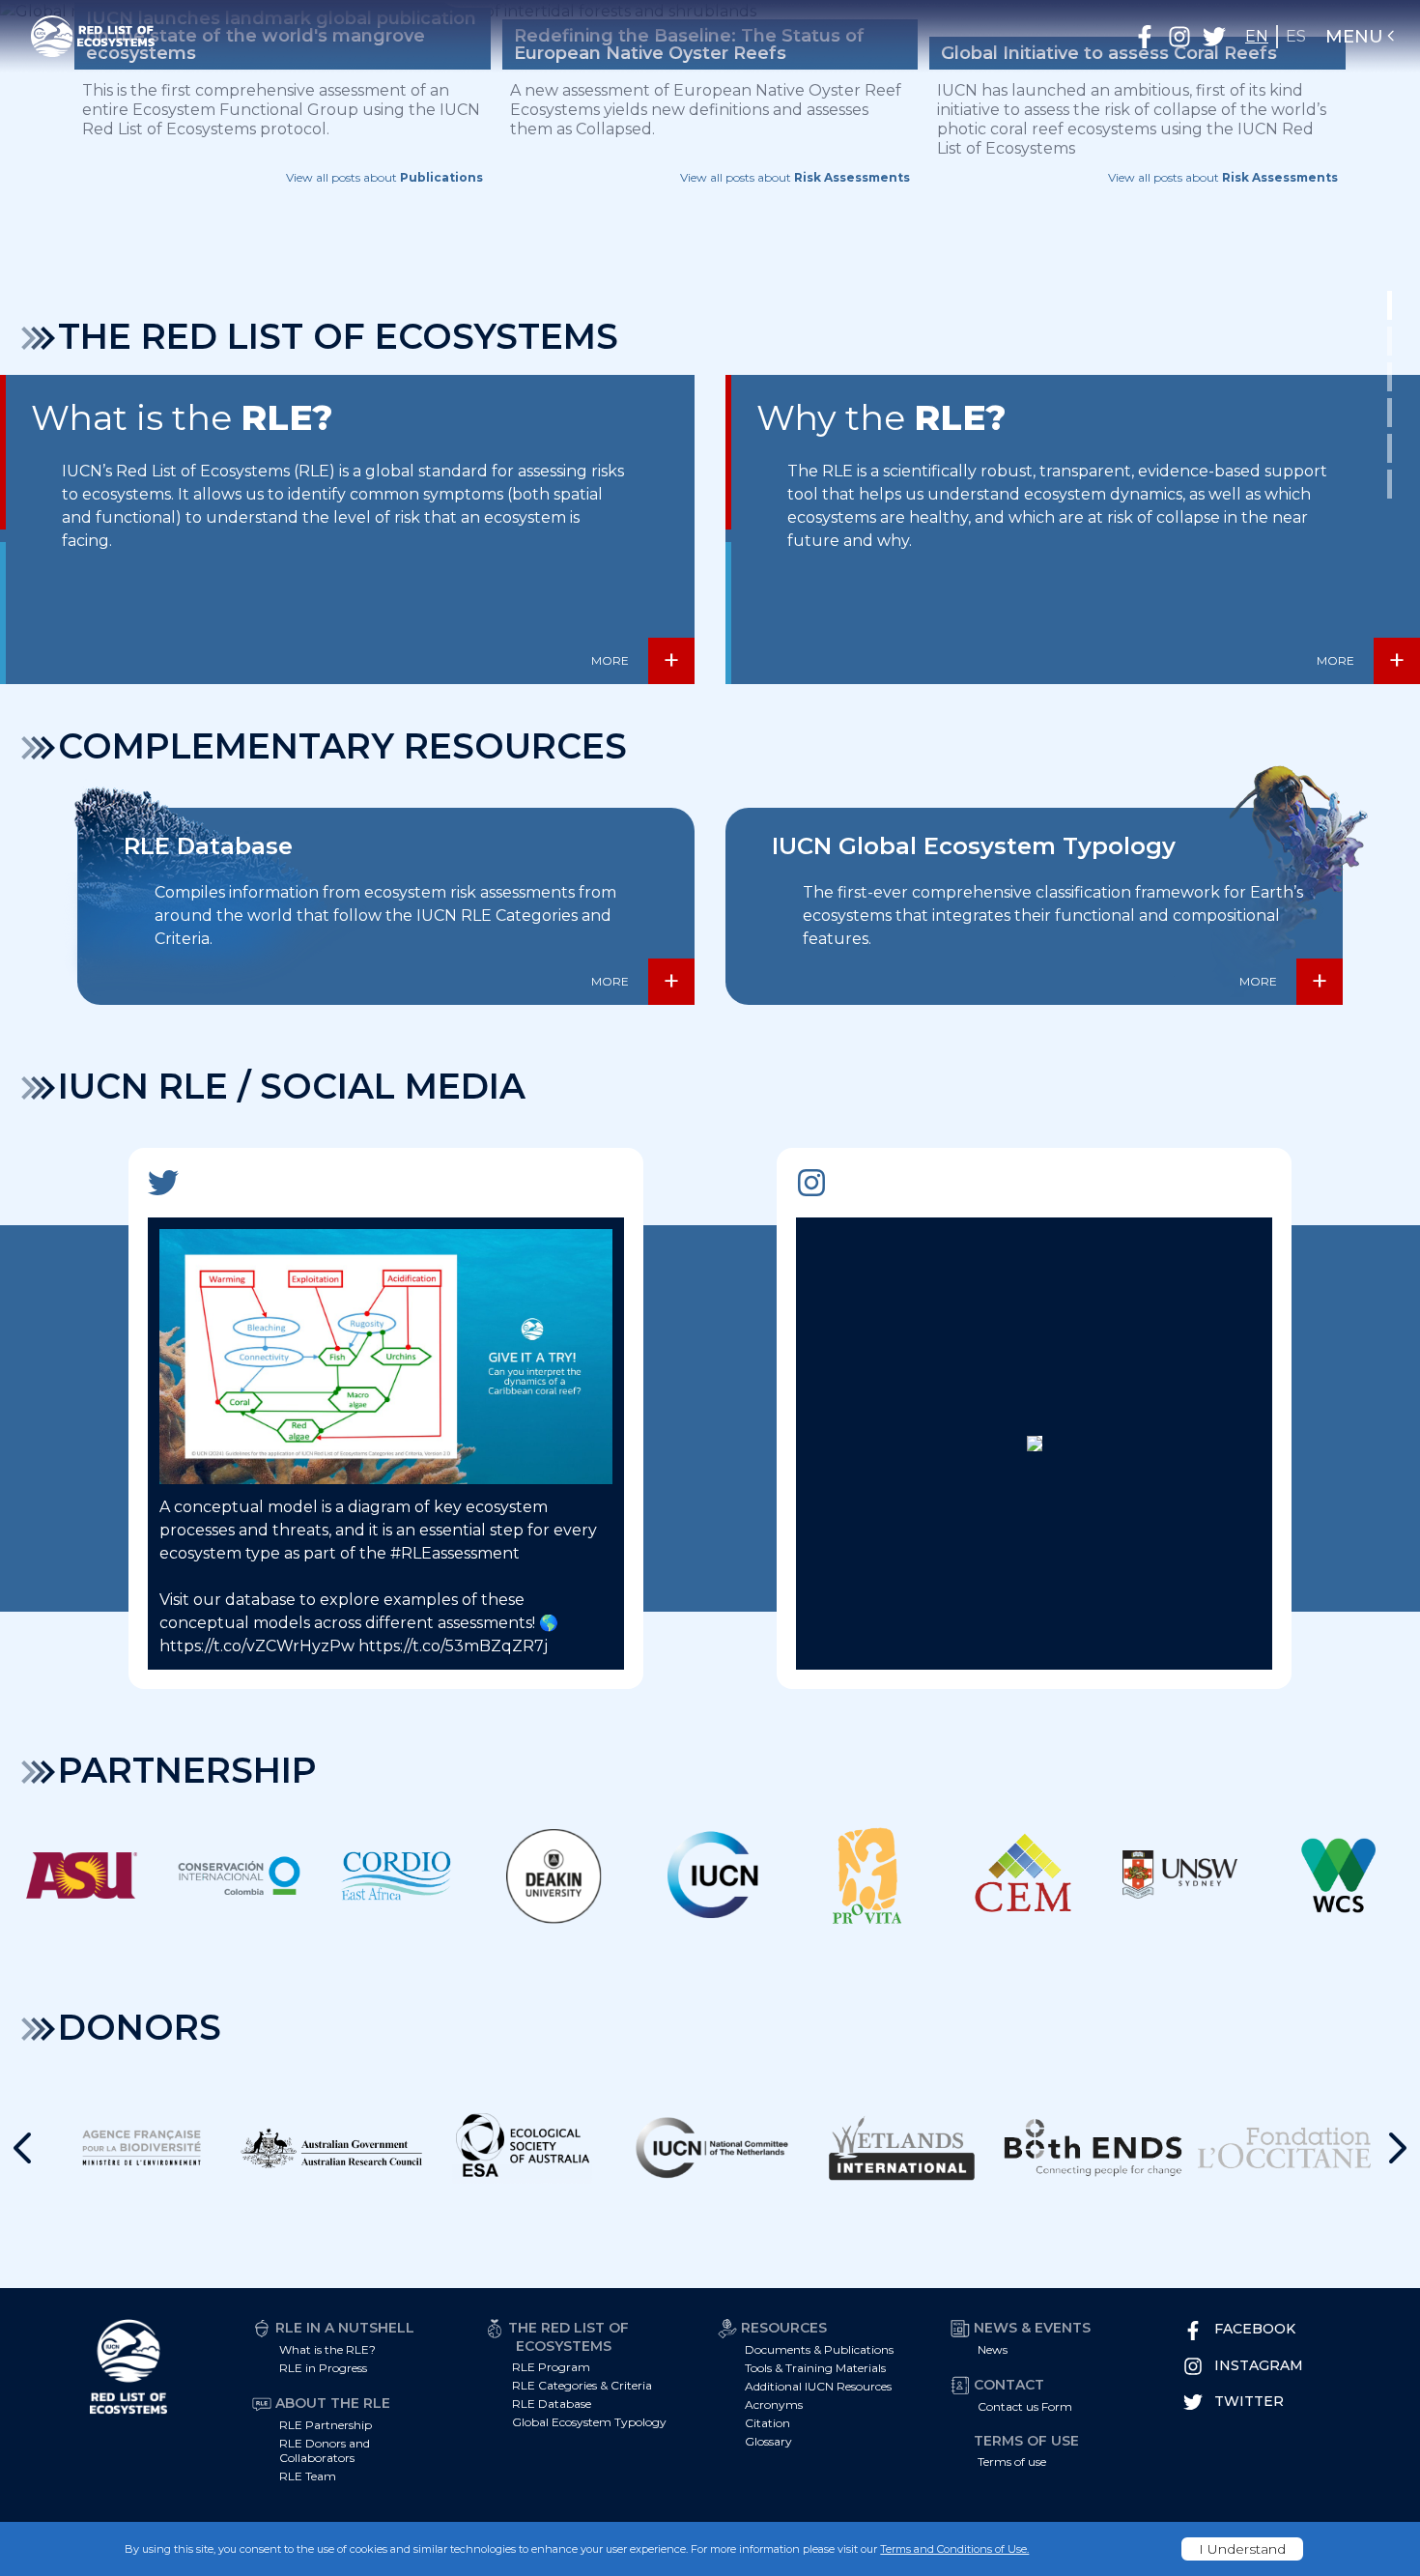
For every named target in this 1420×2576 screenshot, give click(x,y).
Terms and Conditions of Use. (954, 2549)
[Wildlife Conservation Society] (1338, 1875)
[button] (1145, 37)
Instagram (1259, 2365)
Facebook (1255, 2329)
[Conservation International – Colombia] (239, 1875)
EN (1257, 36)
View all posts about (384, 177)
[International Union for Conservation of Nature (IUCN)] (710, 1875)
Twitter (1249, 2401)
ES (1296, 36)
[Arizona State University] (82, 1875)
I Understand (1242, 2549)
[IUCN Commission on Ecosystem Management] (1024, 1875)
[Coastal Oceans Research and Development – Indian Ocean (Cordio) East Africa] (396, 1875)
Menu (1354, 37)
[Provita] (866, 1875)
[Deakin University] (553, 1875)
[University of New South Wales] (1180, 1875)
